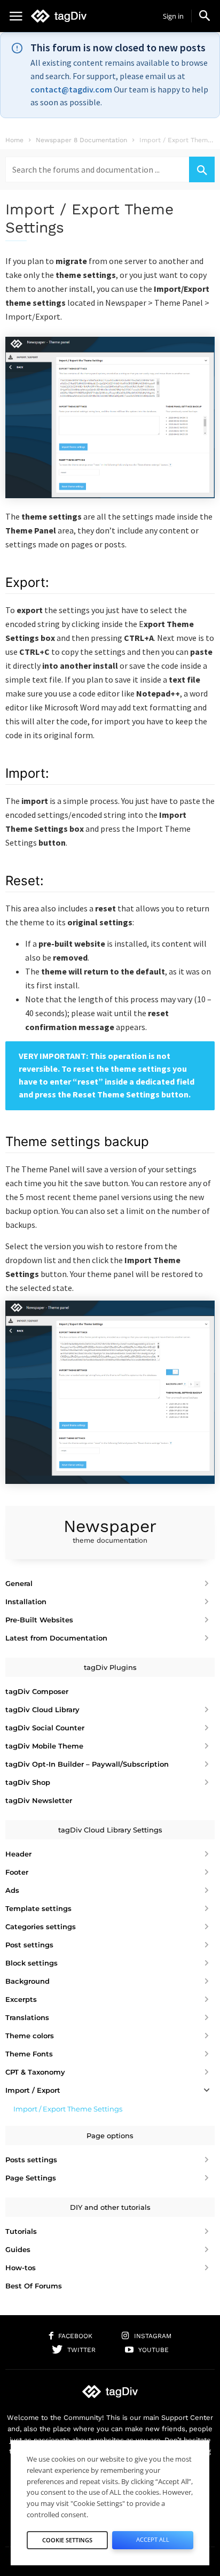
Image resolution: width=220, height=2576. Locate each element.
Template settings (38, 1908)
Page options (110, 2136)
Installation (26, 1602)
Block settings (32, 1963)
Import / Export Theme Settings (68, 2109)
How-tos (21, 2268)
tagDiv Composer (37, 1691)
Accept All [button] (153, 2539)
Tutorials (21, 2231)
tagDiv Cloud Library (42, 1709)
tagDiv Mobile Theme (44, 1746)
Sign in (173, 16)
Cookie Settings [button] (67, 2540)
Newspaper (110, 1530)
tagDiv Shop (28, 1782)
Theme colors (30, 2036)
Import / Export (33, 2090)
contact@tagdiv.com (71, 89)
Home (14, 140)
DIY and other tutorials (110, 2207)
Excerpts (21, 1999)
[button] (205, 16)
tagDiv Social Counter (45, 1728)
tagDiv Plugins (110, 1667)
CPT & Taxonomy (35, 2072)
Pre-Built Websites (39, 1620)
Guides (18, 2249)
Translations (27, 2017)
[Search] (202, 169)
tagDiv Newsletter (39, 1800)
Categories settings (41, 1927)
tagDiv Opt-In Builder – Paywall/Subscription (87, 1764)
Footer (17, 1872)
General (19, 1583)
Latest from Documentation (56, 1638)
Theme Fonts (29, 2054)
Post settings (29, 1945)
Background (27, 1981)
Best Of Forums (34, 2286)
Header (18, 1854)
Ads (12, 1890)
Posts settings (31, 2160)
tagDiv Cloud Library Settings (110, 1830)
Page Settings (31, 2178)
